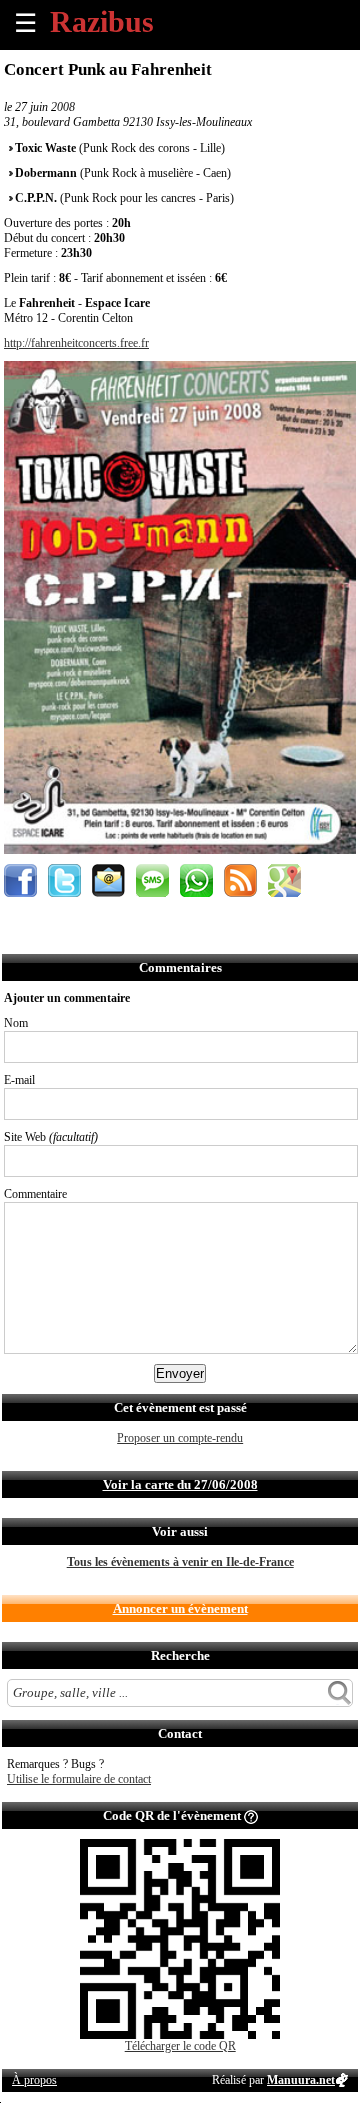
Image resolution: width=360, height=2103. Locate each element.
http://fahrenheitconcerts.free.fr (76, 343)
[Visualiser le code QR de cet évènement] (180, 2035)
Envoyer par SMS (152, 880)
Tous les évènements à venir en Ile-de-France (180, 1562)
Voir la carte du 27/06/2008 (180, 1484)
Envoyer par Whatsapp (196, 880)
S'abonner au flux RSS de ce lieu (240, 880)
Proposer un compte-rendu (180, 1438)
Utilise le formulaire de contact (79, 1779)
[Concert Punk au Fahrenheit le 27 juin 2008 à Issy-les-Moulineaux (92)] (180, 850)
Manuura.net (301, 2080)
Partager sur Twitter (64, 880)
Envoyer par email (108, 880)
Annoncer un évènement (180, 1608)
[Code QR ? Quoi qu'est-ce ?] (251, 1815)
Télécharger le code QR (180, 2046)
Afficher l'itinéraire (284, 880)
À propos (34, 2080)
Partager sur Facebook (20, 880)
